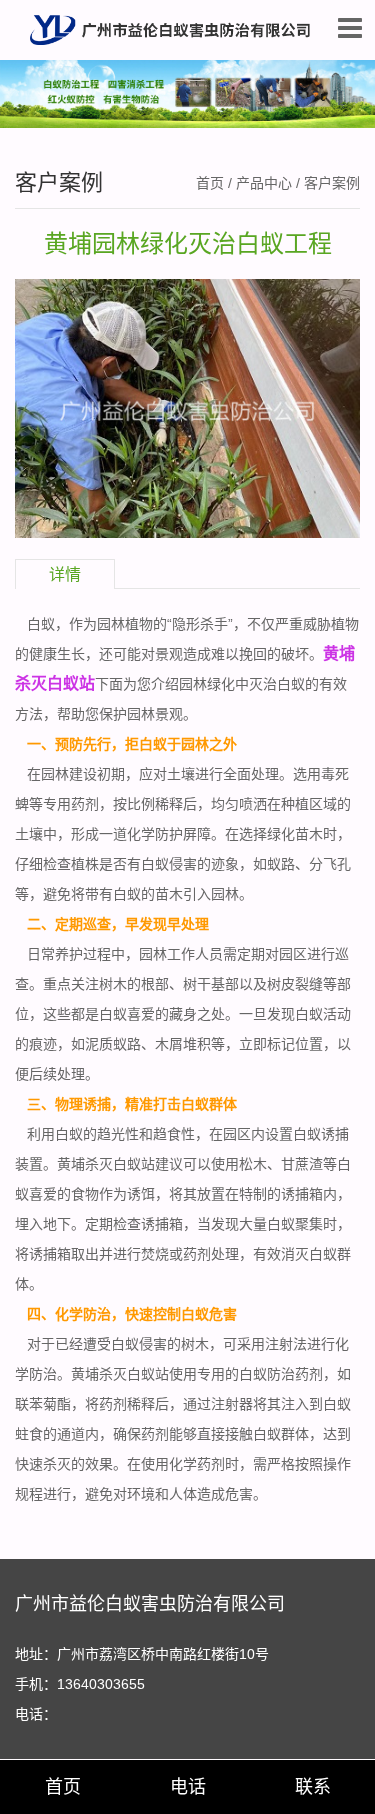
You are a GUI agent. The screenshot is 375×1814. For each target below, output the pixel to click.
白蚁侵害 (169, 864)
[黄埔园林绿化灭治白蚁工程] (187, 407)
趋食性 (174, 1134)
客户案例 (332, 183)
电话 (188, 1787)
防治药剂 (295, 1374)
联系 (313, 1787)
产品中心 (264, 183)
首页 (210, 183)
